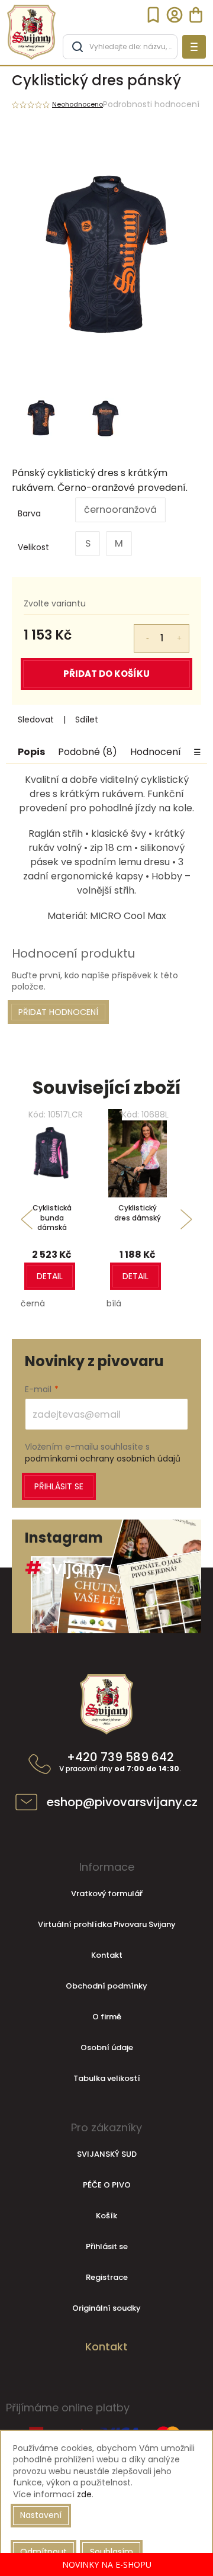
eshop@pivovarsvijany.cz (122, 1802)
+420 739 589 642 (120, 1762)
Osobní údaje (107, 2047)
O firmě (107, 2017)
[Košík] (196, 15)
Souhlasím (112, 2552)
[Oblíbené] (153, 15)
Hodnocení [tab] (156, 752)
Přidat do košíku (106, 674)
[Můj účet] (175, 15)
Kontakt (107, 1955)
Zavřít (114, 720)
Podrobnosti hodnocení (151, 105)
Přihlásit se (59, 1486)
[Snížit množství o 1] (140, 632)
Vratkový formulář (107, 1894)
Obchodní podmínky (106, 1986)
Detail (50, 1276)
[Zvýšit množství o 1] (183, 632)
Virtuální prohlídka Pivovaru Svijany (107, 1924)
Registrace (107, 2277)
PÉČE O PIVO (107, 2185)
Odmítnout (43, 2552)
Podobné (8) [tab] (88, 752)
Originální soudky (106, 2308)
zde (84, 2494)
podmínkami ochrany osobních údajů (103, 1459)
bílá (114, 1303)
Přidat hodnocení (58, 1012)
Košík (106, 2216)
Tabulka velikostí (107, 2078)
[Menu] (194, 47)
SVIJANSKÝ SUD (107, 2154)
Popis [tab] (31, 752)
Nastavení (41, 2515)
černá (33, 1303)
